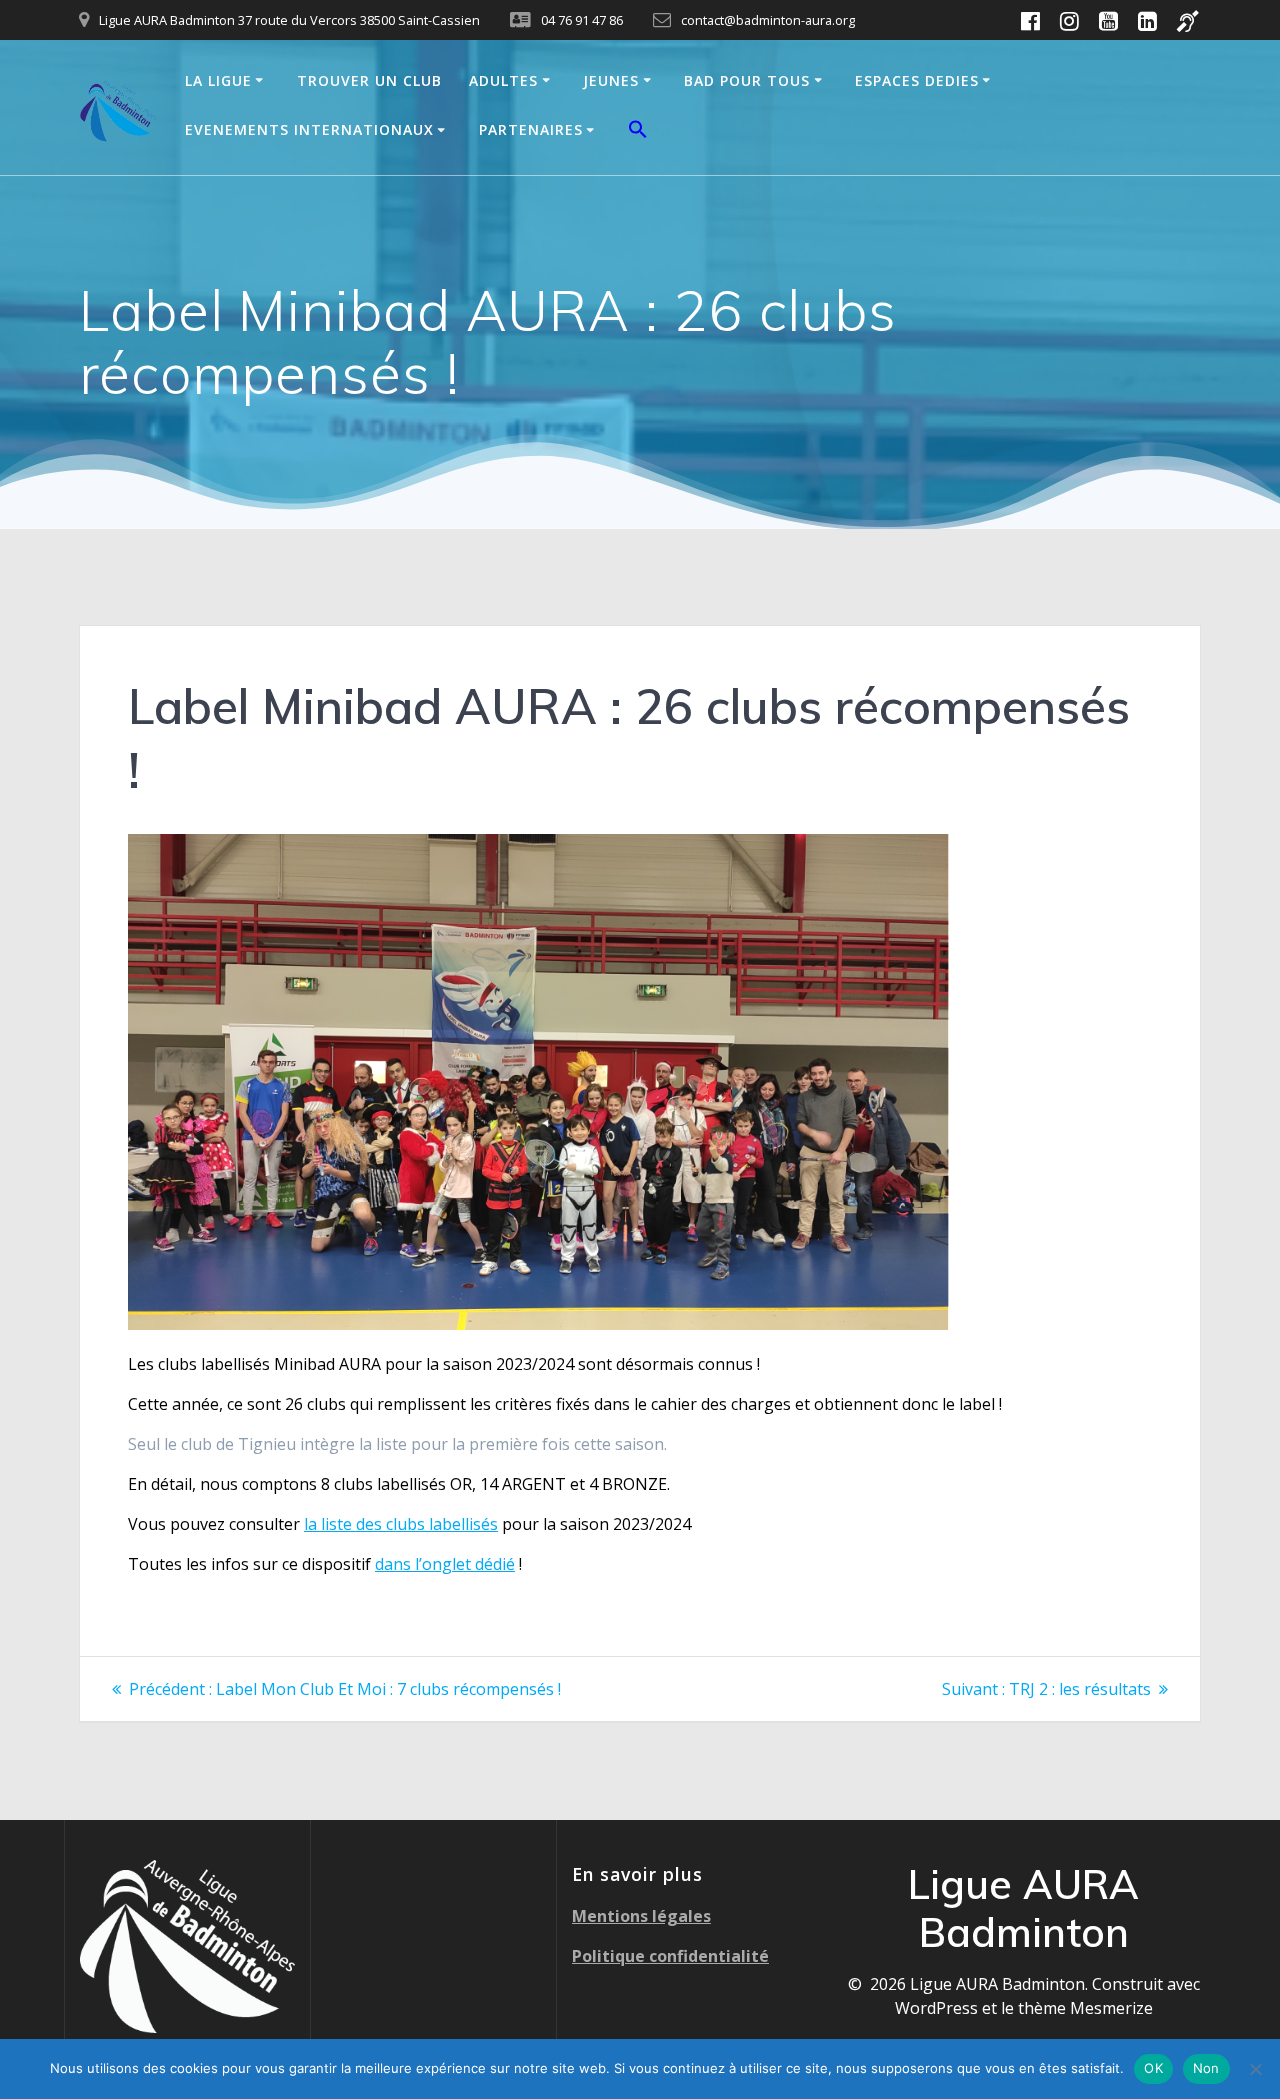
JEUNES (611, 80)
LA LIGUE (218, 80)
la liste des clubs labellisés (401, 1524)
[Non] (1255, 2069)
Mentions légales (641, 1916)
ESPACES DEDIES (917, 80)
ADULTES (503, 80)
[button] (638, 132)
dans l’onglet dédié (445, 1564)
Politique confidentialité (670, 1956)
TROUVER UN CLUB (369, 80)
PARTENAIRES (531, 129)
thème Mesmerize (1085, 2008)
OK (1153, 2068)
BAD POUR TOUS (747, 80)
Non (1206, 2068)
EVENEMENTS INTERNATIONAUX (309, 129)
